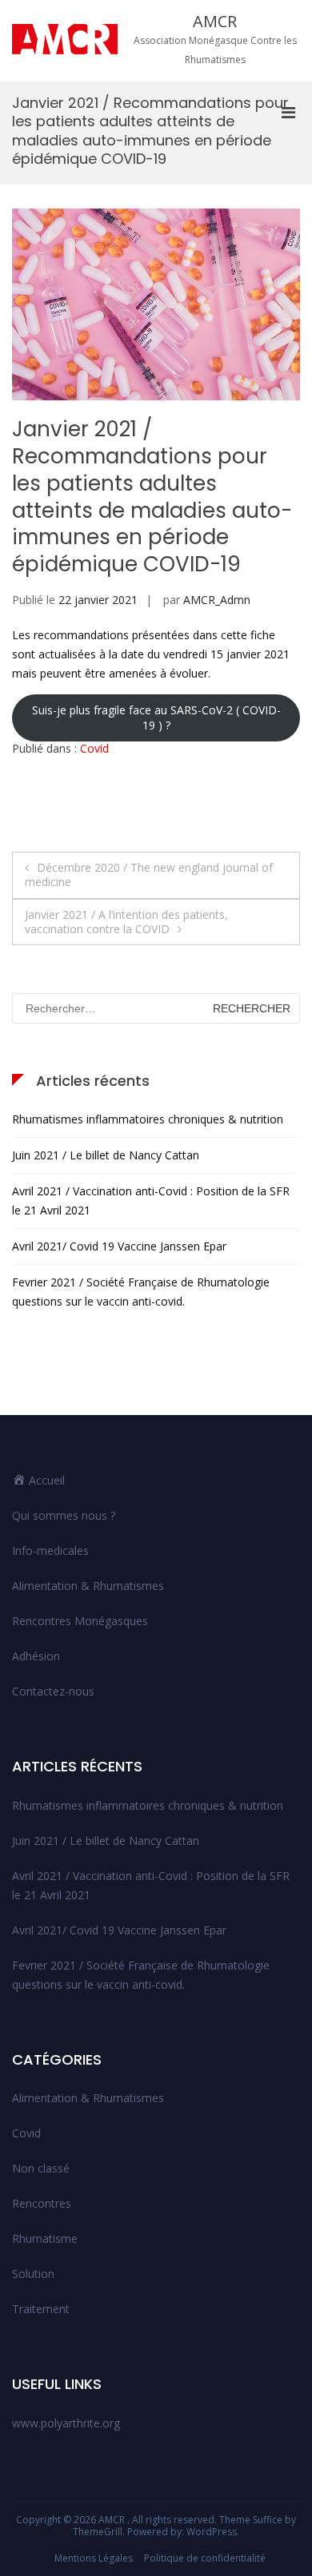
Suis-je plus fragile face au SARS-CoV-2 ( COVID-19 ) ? (156, 717)
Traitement (41, 2309)
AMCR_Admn (217, 600)
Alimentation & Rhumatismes (88, 1586)
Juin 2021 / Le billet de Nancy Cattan (106, 1155)
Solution (33, 2274)
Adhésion (36, 1656)
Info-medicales (50, 1550)
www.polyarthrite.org (66, 2423)
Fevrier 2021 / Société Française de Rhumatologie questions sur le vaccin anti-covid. (141, 1292)
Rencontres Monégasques (80, 1621)
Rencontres (42, 2203)
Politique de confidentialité (205, 2558)
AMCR (215, 21)
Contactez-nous (53, 1691)
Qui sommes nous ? (64, 1515)
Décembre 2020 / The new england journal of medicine (149, 875)
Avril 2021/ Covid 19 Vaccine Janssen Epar (119, 1246)
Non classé (41, 2168)
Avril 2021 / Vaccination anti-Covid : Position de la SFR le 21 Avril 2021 (151, 1201)
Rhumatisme (45, 2238)
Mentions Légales (94, 2558)
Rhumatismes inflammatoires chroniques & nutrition (148, 1119)
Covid (94, 748)
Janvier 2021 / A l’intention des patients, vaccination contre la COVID (126, 922)
